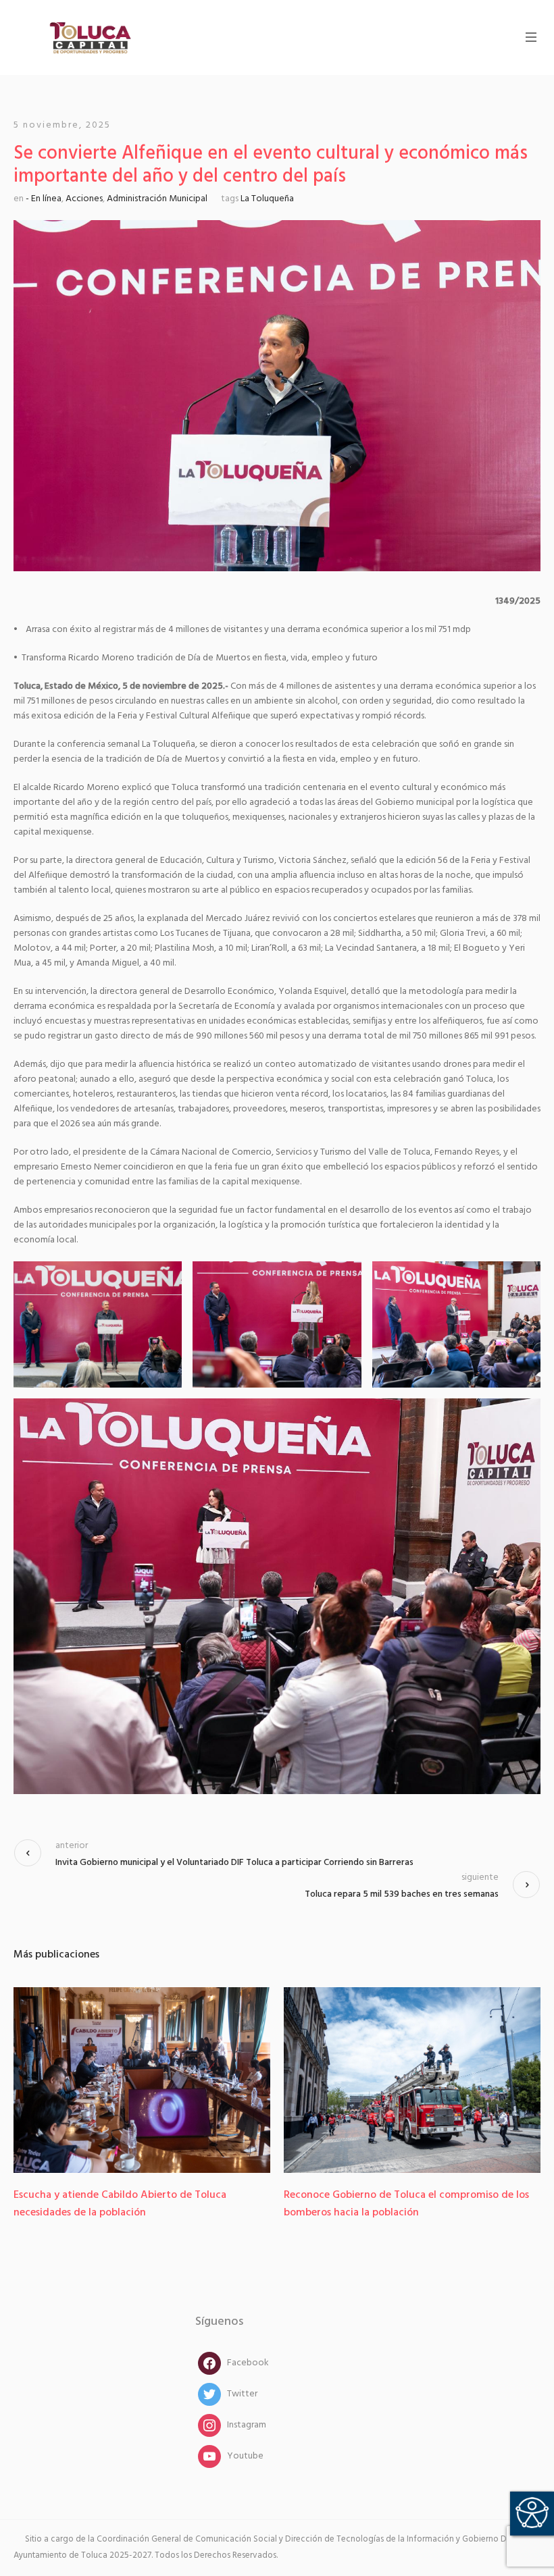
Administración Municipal (157, 199)
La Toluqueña (267, 199)
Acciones (84, 199)
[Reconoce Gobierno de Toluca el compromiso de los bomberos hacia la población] (168, 2080)
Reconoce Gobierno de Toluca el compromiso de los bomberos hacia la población (162, 2204)
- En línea (44, 199)
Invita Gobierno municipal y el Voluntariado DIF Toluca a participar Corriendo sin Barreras (234, 1863)
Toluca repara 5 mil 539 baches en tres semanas (402, 1894)
